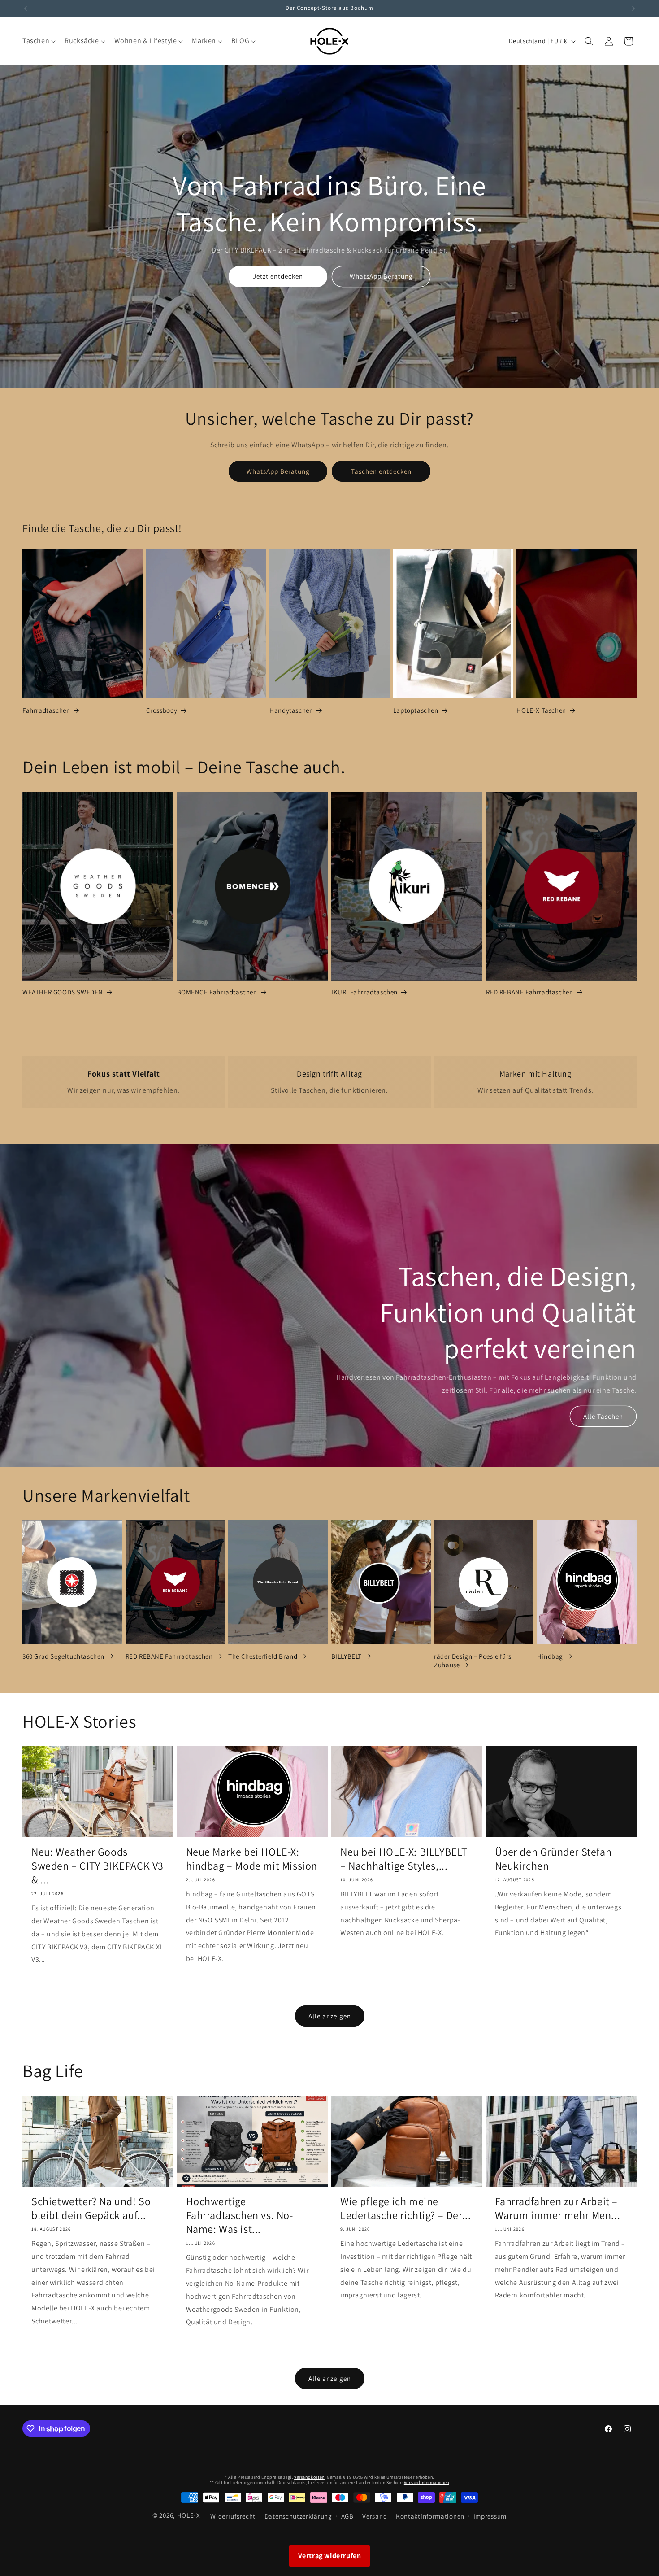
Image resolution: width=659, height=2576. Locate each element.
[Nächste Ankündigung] (633, 9)
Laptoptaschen (416, 711)
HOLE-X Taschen (541, 711)
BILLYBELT (347, 1656)
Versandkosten (309, 2477)
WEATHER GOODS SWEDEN (63, 992)
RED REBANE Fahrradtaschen (530, 992)
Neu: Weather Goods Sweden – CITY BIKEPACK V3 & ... (98, 1866)
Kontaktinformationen (430, 2516)
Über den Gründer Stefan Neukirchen (553, 1859)
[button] (38, 41)
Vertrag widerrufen (330, 2556)
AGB (347, 2516)
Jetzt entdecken (278, 276)
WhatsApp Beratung (381, 276)
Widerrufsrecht (233, 2516)
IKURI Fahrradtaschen (364, 992)
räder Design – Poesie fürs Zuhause (473, 1661)
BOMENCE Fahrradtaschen (217, 992)
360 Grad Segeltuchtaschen (63, 1656)
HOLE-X (189, 2515)
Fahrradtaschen (46, 711)
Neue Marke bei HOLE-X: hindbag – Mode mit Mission (252, 1859)
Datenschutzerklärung (298, 2516)
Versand (375, 2516)
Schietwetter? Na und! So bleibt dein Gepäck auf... (91, 2208)
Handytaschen (291, 711)
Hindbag (550, 1656)
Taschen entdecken (381, 471)
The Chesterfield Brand (263, 1656)
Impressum (490, 2516)
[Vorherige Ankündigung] (26, 9)
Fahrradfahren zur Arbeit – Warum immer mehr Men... (558, 2208)
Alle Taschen (603, 1416)
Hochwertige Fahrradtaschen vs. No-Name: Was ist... (240, 2215)
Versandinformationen (427, 2482)
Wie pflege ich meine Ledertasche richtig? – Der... (405, 2208)
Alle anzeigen (330, 2016)
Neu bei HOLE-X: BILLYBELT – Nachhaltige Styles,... (404, 1859)
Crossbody (162, 711)
